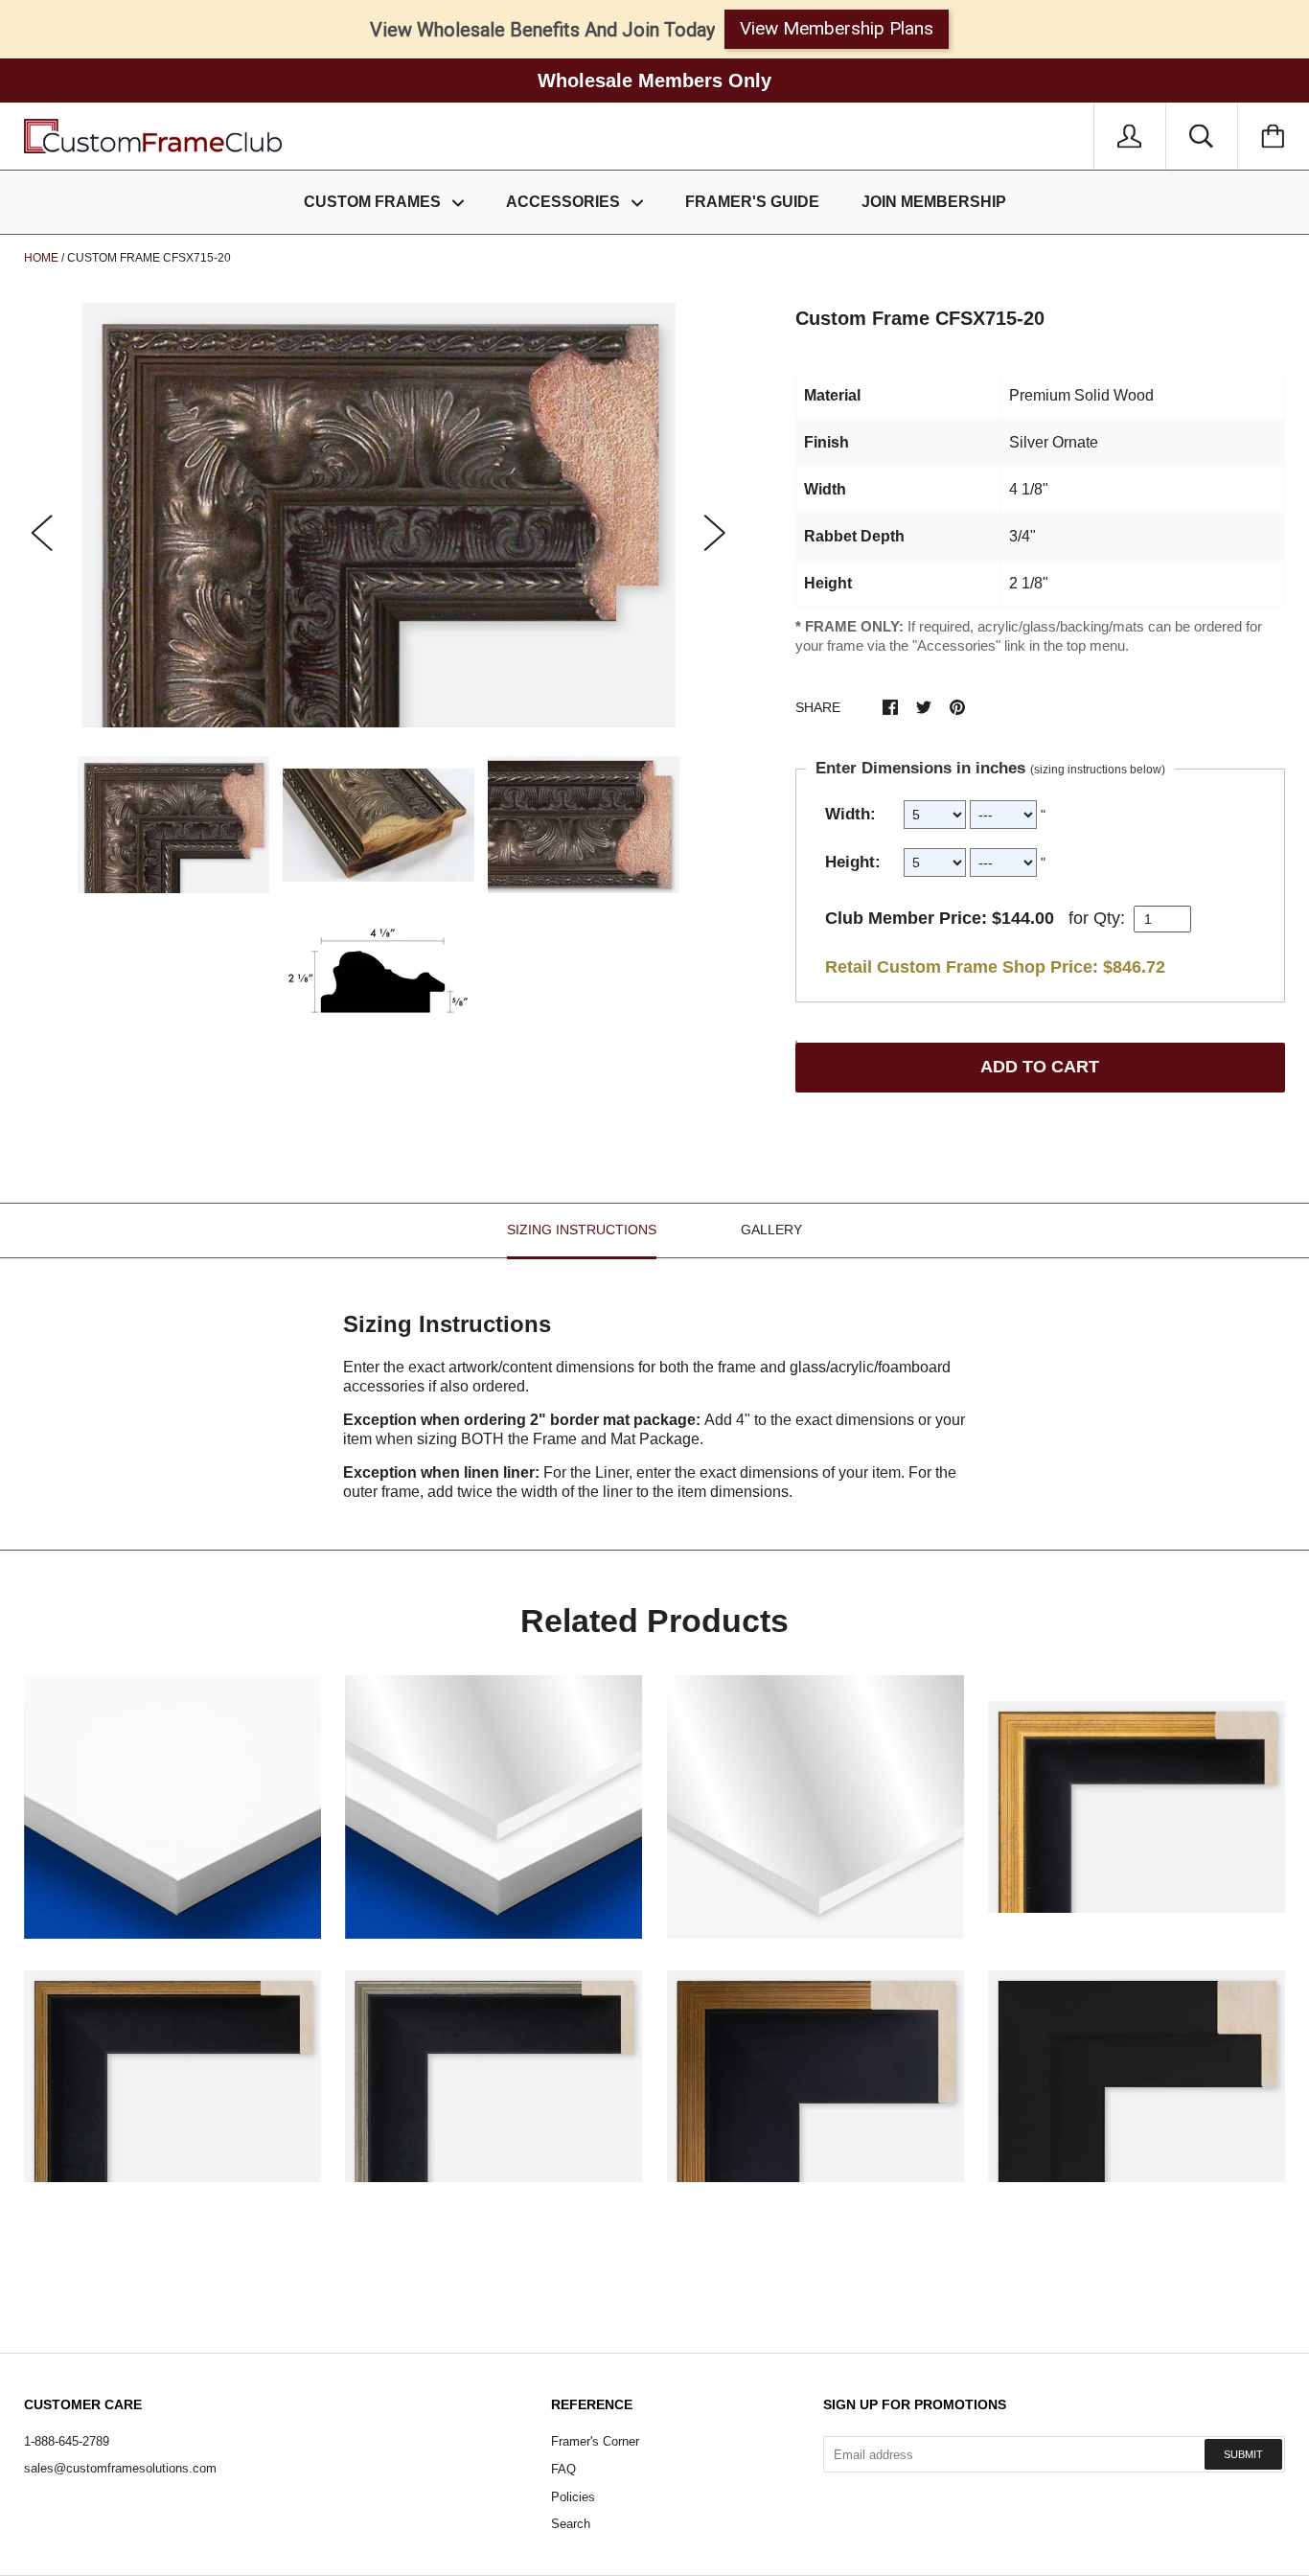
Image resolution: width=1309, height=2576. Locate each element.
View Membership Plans (837, 28)
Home (41, 258)
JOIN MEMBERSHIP (934, 202)
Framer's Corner (595, 2441)
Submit (1243, 2454)
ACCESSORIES (565, 202)
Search (571, 2524)
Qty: (1109, 918)
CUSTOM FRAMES (374, 202)
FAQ (563, 2469)
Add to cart (1040, 1067)
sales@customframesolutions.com (120, 2468)
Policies (573, 2497)
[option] (379, 515)
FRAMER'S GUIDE (752, 202)
